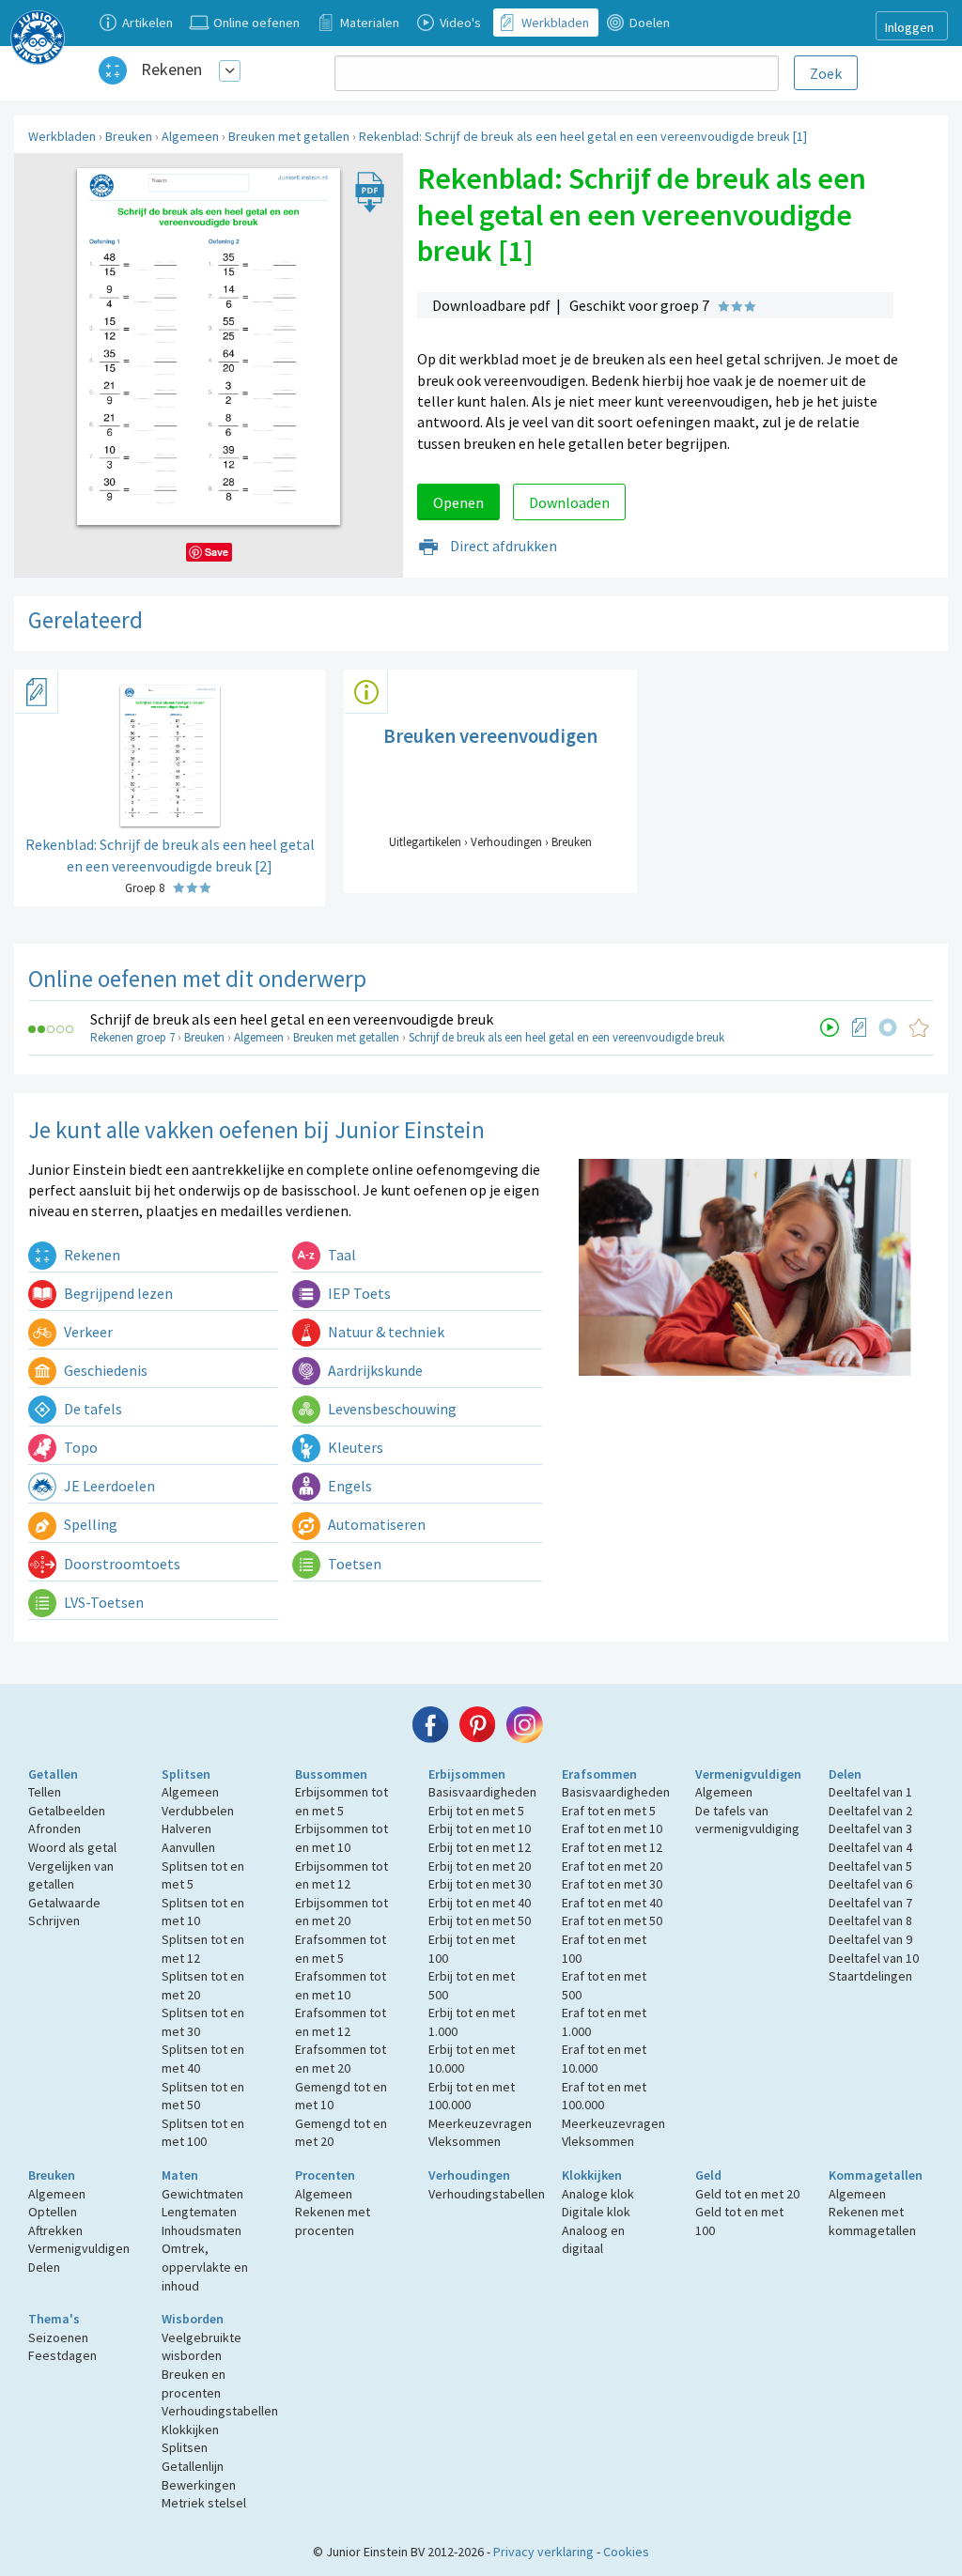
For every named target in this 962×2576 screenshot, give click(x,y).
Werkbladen (62, 136)
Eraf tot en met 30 (612, 1884)
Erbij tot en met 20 (480, 1866)
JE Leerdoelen (108, 1486)
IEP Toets (358, 1293)
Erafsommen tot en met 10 (341, 1985)
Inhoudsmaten (202, 2230)
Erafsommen (599, 1774)
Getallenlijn (193, 2466)
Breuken (129, 136)
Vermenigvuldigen (748, 1774)
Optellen (53, 2212)
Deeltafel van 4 (870, 1847)
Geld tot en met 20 (747, 2194)
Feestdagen (62, 2355)
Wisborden (193, 2319)
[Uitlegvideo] (830, 1027)
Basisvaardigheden (482, 1792)
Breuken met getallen (289, 136)
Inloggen (909, 27)
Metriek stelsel (204, 2503)
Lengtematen (199, 2212)
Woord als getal (72, 1847)
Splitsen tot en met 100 (203, 2133)
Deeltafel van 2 (870, 1811)
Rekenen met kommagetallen (872, 2221)
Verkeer (87, 1332)
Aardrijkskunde (374, 1370)
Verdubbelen (198, 1811)
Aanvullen (188, 1847)
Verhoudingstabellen (487, 2194)
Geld (708, 2175)
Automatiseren (375, 1524)
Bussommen (331, 1774)
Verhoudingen (469, 2175)
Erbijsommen (467, 1774)
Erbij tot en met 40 (480, 1903)
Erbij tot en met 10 (480, 1828)
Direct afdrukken (502, 546)
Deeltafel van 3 (870, 1828)
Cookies (626, 2552)
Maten (180, 2175)
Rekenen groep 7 (132, 1037)
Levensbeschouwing (391, 1409)
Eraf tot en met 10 (612, 1828)
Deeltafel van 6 (870, 1884)
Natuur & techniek (385, 1332)
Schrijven (54, 1920)
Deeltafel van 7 (870, 1903)
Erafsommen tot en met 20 (341, 2059)
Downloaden (569, 502)
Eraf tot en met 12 (612, 1847)
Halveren (186, 1828)
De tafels (92, 1409)
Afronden (54, 1828)
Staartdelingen (870, 1976)
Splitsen (186, 1774)
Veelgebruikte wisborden (202, 2347)
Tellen (45, 1792)
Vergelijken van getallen (71, 1875)
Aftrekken (55, 2230)
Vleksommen (465, 2141)
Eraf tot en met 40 (612, 1903)
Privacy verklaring (543, 2552)
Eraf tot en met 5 (609, 1811)
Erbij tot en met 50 (480, 1920)
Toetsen (353, 1564)
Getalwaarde (64, 1903)
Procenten (325, 2175)
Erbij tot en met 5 (476, 1811)
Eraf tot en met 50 (612, 1920)
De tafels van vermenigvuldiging (747, 1820)
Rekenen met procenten (333, 2221)
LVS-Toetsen (102, 1602)
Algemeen (190, 136)
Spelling (89, 1524)
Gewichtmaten (202, 2194)
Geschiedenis (104, 1370)
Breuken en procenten (194, 2383)
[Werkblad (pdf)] (860, 1027)
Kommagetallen (876, 2175)
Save (217, 552)
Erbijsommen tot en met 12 (341, 1875)
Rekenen (171, 69)
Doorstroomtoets (121, 1564)
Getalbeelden (67, 1811)
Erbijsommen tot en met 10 (341, 1838)
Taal (341, 1255)
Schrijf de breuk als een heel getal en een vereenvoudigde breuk (292, 1019)
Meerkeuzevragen (480, 2123)
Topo (79, 1447)
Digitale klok (596, 2212)
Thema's (54, 2319)
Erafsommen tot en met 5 (341, 1949)
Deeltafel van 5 (870, 1866)
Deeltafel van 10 (874, 1958)
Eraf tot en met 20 (612, 1866)
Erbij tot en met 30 (480, 1884)
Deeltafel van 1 (870, 1792)
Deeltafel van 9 (870, 1939)
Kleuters (354, 1447)
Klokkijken (592, 2175)
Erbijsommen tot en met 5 (341, 1801)
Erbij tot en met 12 (480, 1847)
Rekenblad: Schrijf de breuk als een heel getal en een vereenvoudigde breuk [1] (583, 136)
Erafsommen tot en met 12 (341, 2022)
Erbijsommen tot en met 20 (341, 1912)
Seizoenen (58, 2337)
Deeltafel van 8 (870, 1920)
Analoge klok (598, 2194)
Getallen (53, 1774)
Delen (845, 1774)
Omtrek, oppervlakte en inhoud (205, 2267)
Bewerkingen (199, 2485)
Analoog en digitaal (593, 2240)
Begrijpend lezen (117, 1293)
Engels (349, 1486)
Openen (458, 502)
